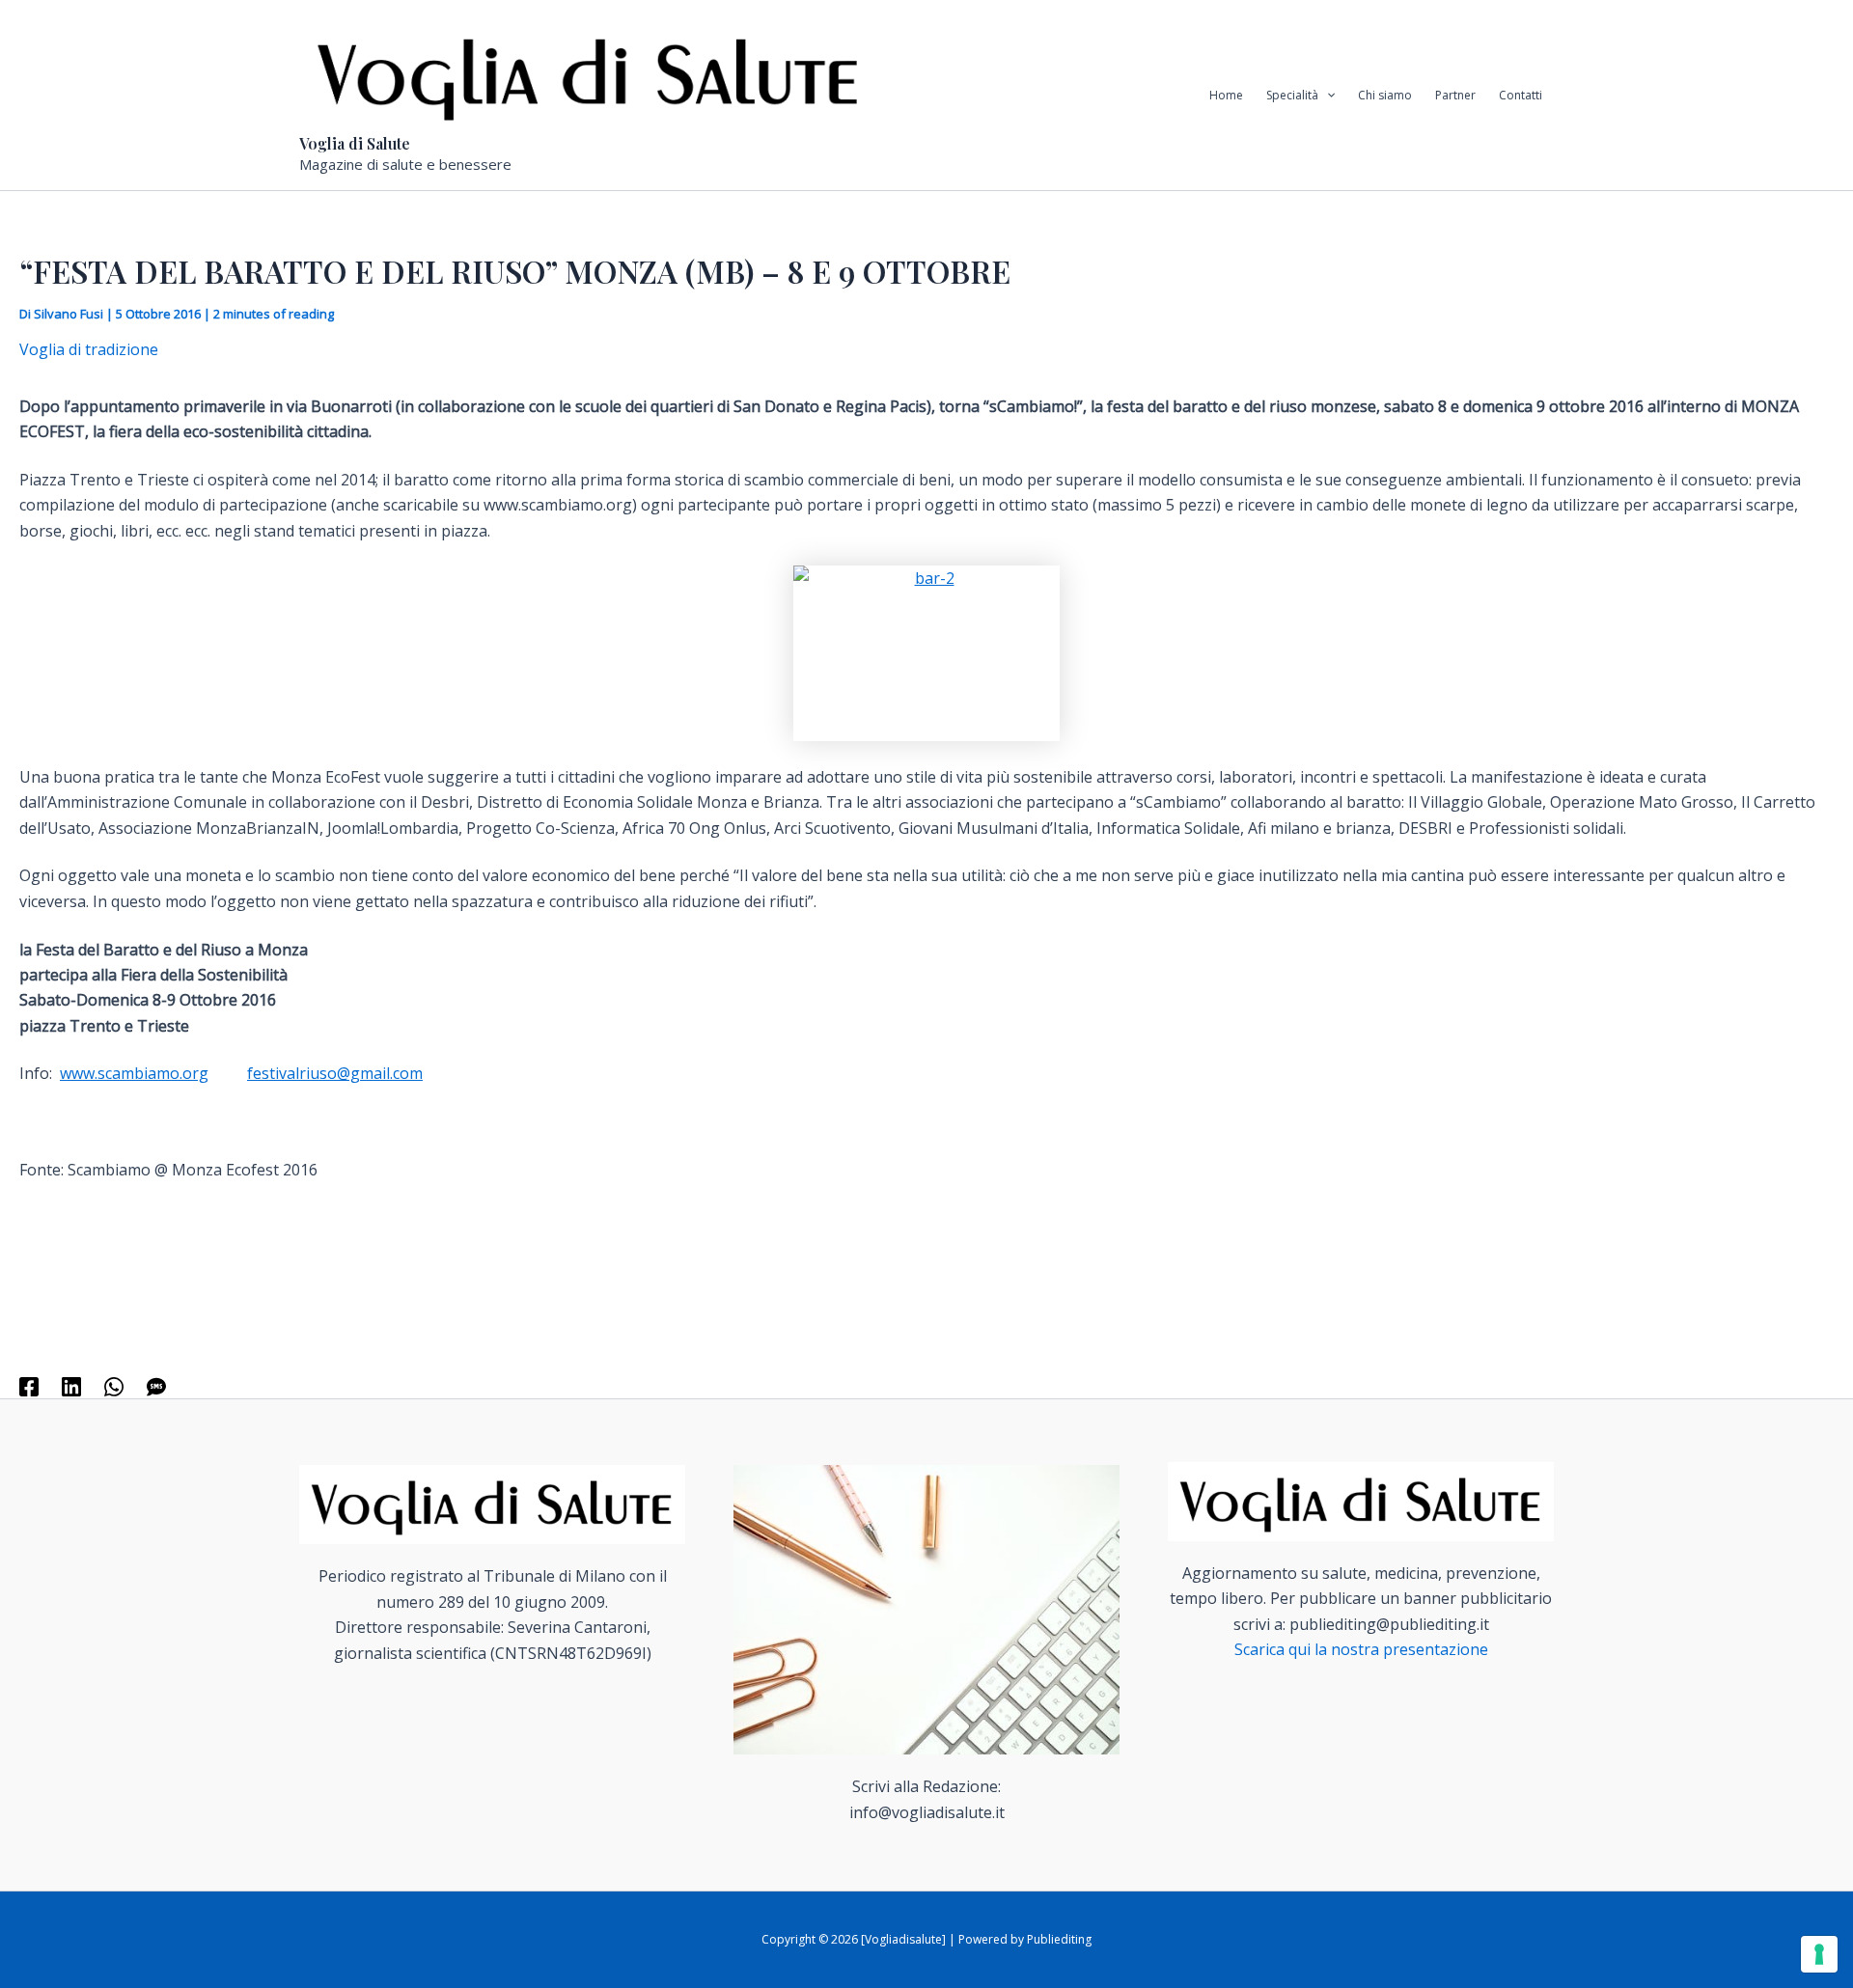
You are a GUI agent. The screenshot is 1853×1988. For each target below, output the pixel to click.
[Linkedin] (71, 1386)
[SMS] (156, 1386)
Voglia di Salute (355, 143)
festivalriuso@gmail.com (335, 1073)
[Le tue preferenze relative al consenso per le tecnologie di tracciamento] (1819, 1954)
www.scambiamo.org (134, 1073)
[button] (1327, 96)
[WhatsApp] (114, 1386)
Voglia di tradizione (89, 349)
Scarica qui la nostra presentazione (1361, 1649)
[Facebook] (29, 1386)
